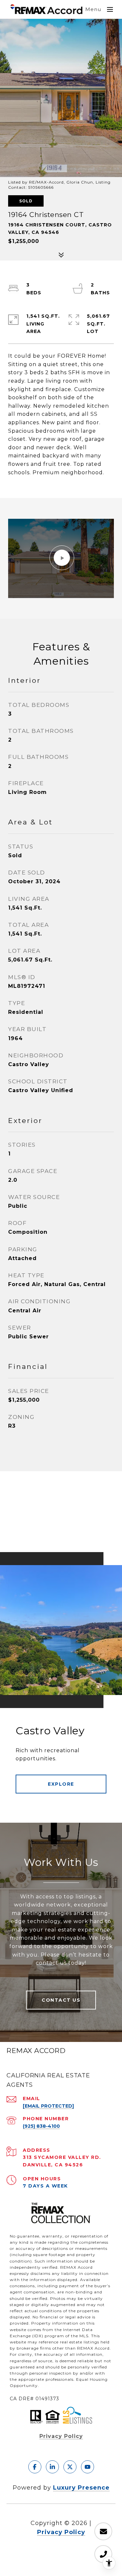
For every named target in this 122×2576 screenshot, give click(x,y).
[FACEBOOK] (35, 2467)
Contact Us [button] (61, 2000)
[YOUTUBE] (88, 2467)
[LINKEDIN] (52, 2467)
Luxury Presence (81, 2488)
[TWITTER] (70, 2467)
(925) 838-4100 (41, 2126)
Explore (61, 1784)
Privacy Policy (61, 2436)
